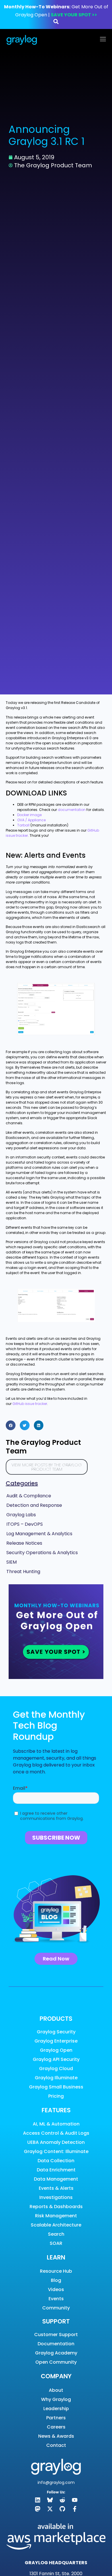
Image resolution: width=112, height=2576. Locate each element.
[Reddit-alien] (62, 2500)
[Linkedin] (38, 2500)
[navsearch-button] (56, 23)
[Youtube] (75, 2500)
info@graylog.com (56, 2482)
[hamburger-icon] (103, 40)
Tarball (23, 825)
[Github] (62, 2509)
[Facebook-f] (75, 2509)
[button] (11, 1425)
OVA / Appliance (31, 820)
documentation (72, 810)
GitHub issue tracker (30, 1404)
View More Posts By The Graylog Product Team (47, 1467)
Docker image (29, 815)
